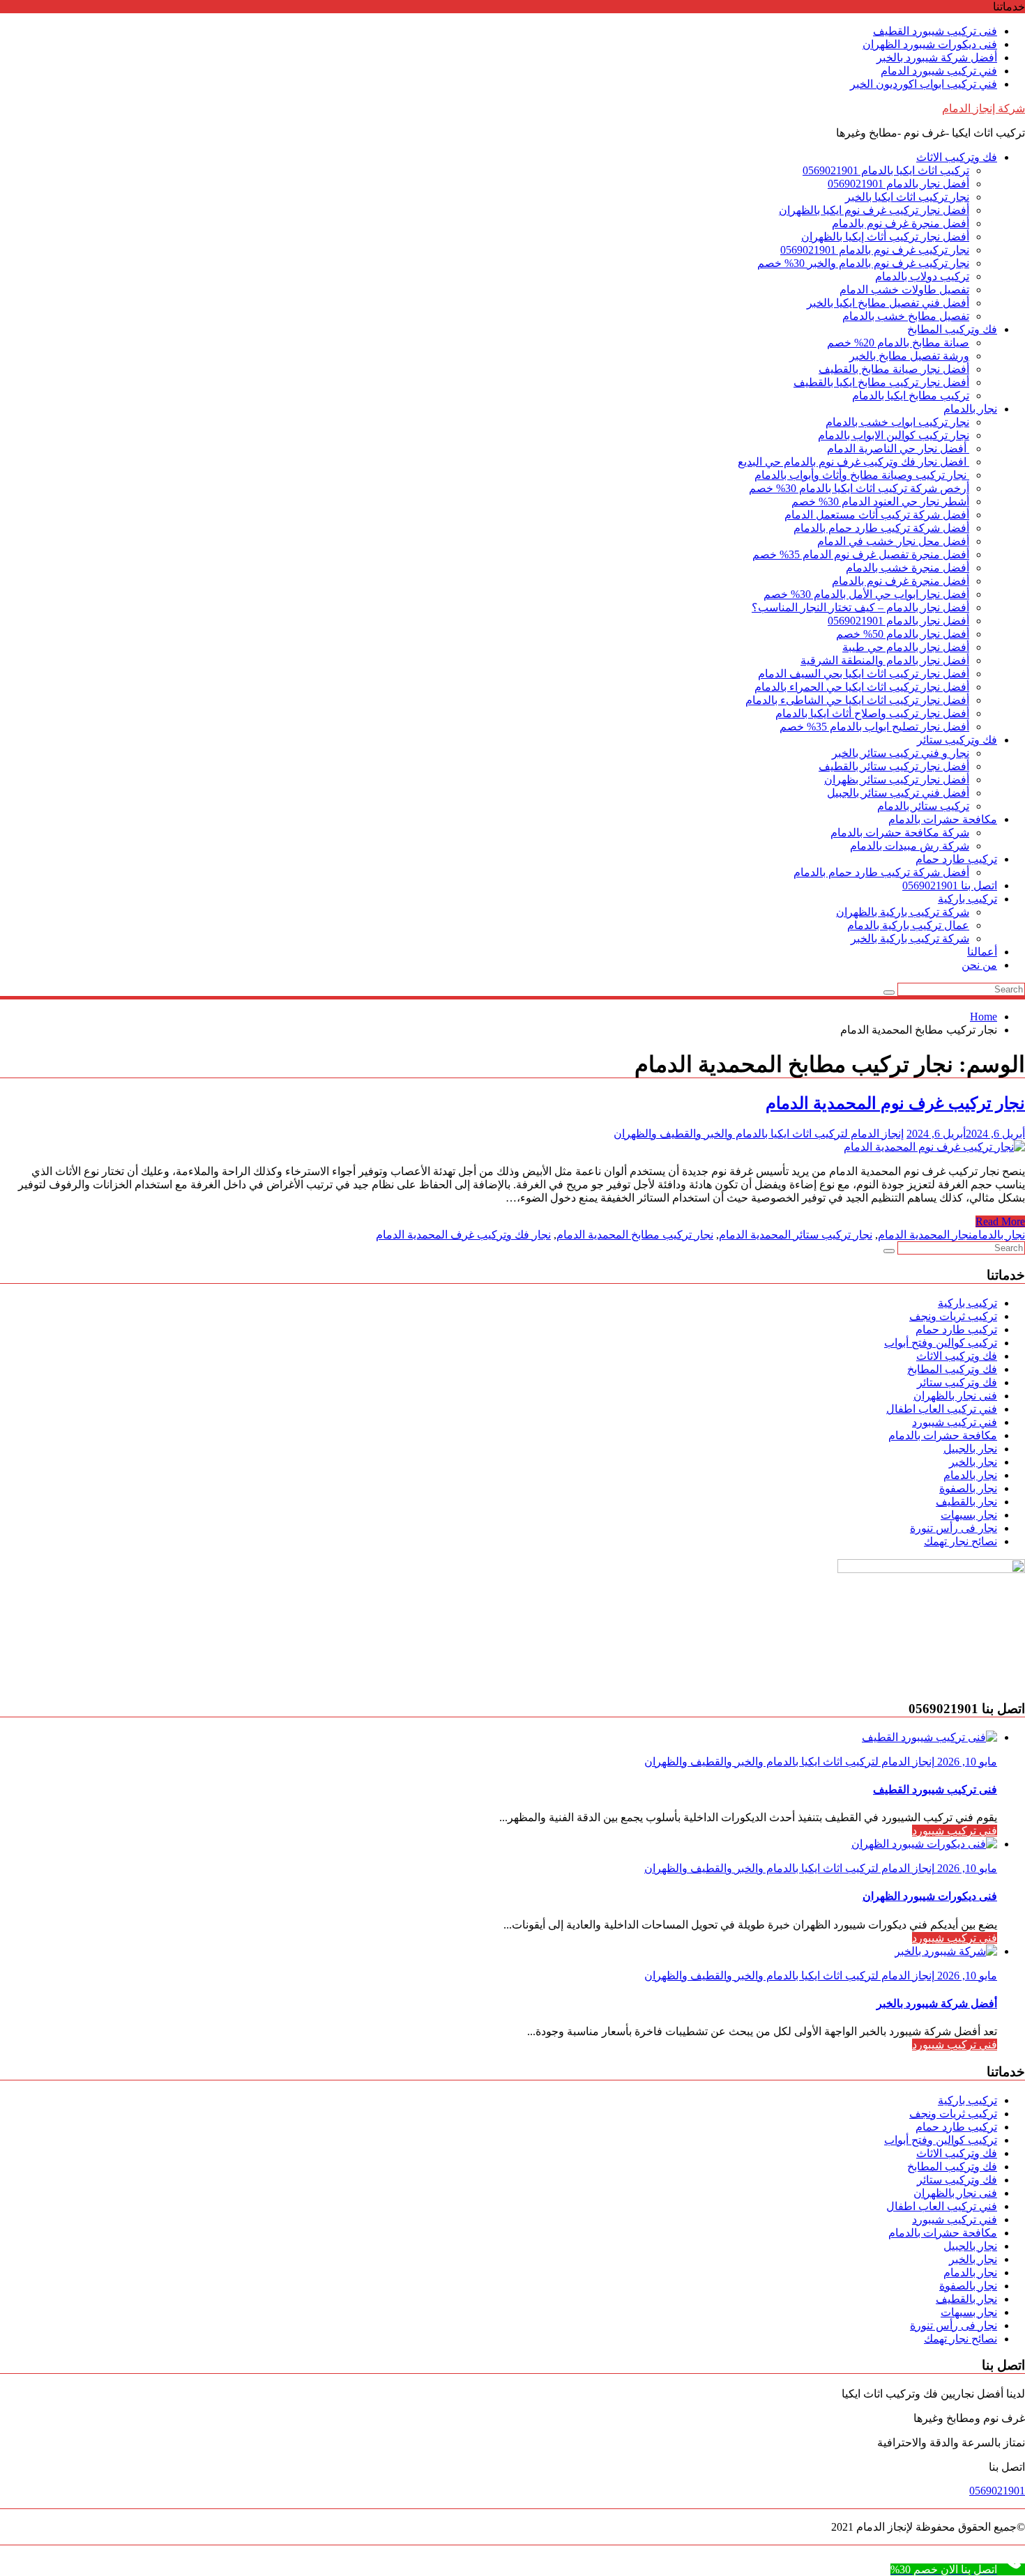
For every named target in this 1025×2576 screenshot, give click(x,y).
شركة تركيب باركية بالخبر (910, 938)
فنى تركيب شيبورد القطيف (935, 31)
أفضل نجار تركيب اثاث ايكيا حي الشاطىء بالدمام (857, 700)
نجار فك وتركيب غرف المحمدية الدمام (463, 1235)
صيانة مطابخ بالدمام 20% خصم (898, 343)
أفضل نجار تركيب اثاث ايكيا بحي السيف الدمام (864, 674)
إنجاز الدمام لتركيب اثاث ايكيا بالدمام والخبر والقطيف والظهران (759, 1134)
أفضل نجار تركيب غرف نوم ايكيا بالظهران (874, 210)
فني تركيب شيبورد (955, 1422)
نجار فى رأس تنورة (954, 1528)
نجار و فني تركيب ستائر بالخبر (901, 753)
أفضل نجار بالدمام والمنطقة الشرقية (885, 660)
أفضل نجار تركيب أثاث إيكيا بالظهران (885, 237)
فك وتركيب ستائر (957, 740)
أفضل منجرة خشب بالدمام (908, 568)
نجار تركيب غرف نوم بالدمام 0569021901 (875, 250)
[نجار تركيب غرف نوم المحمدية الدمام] (934, 1147)
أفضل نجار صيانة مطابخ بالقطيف (894, 369)
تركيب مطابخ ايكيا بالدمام (911, 396)
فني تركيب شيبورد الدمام (939, 71)
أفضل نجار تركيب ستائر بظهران (897, 780)
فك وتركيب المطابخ (952, 329)
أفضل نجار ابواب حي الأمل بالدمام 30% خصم (866, 594)
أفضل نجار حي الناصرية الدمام (898, 449)
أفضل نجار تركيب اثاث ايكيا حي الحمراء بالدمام (862, 687)
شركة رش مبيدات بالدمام (910, 846)
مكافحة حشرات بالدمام (943, 819)
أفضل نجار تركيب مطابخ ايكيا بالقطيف (881, 382)
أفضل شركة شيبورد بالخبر (937, 58)
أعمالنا (982, 952)
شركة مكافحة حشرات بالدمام (900, 833)
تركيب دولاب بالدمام (922, 276)
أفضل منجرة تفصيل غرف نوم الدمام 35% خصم (861, 554)
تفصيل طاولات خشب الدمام (904, 290)
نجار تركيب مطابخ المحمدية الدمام (635, 1235)
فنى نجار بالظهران (955, 1396)
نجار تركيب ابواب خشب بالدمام (897, 422)
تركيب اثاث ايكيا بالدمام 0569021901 (886, 170)
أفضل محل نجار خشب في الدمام (893, 541)
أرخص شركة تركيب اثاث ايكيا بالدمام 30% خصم (859, 488)
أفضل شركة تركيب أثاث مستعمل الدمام (877, 515)
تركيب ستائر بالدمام (923, 806)
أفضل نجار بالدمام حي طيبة (906, 647)
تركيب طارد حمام (956, 859)
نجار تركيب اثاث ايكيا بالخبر (907, 197)
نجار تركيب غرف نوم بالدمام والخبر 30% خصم (863, 263)
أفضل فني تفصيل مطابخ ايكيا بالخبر (888, 303)
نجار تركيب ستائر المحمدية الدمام (796, 1235)
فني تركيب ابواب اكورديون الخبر (924, 84)
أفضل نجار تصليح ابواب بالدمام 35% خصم (874, 727)
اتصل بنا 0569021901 (950, 886)
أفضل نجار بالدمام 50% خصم (903, 634)
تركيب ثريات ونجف (953, 1316)
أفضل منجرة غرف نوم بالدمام (901, 223)
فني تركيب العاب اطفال (942, 1409)
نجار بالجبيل (970, 1449)
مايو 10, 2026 (966, 1762)
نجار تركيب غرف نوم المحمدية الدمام (895, 1103)
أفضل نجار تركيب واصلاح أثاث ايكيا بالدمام (872, 713)
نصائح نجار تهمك (961, 1541)
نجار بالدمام (970, 409)
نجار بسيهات (969, 1515)
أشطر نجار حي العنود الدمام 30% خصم (880, 501)
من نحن (979, 965)
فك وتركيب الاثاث (957, 157)
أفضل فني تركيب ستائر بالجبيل (898, 793)
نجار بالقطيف (966, 1502)
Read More (1000, 1221)
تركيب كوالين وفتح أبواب (941, 1343)
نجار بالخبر (973, 1462)
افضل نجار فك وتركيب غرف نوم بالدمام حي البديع (853, 462)
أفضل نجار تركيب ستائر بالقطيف (894, 766)
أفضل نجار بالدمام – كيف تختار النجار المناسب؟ (860, 607)
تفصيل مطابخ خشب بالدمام (906, 316)
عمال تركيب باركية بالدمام (908, 925)
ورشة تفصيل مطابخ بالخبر (909, 356)
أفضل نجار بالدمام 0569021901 (898, 184)
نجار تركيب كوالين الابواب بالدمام (894, 435)
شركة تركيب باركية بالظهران (903, 912)
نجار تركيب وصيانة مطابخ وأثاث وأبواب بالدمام (862, 475)
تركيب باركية (967, 899)
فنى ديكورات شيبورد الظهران (930, 44)
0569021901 (997, 2491)
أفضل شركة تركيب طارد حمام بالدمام (881, 528)
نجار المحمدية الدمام (925, 1235)
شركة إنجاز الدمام (984, 108)
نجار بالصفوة (968, 1488)
